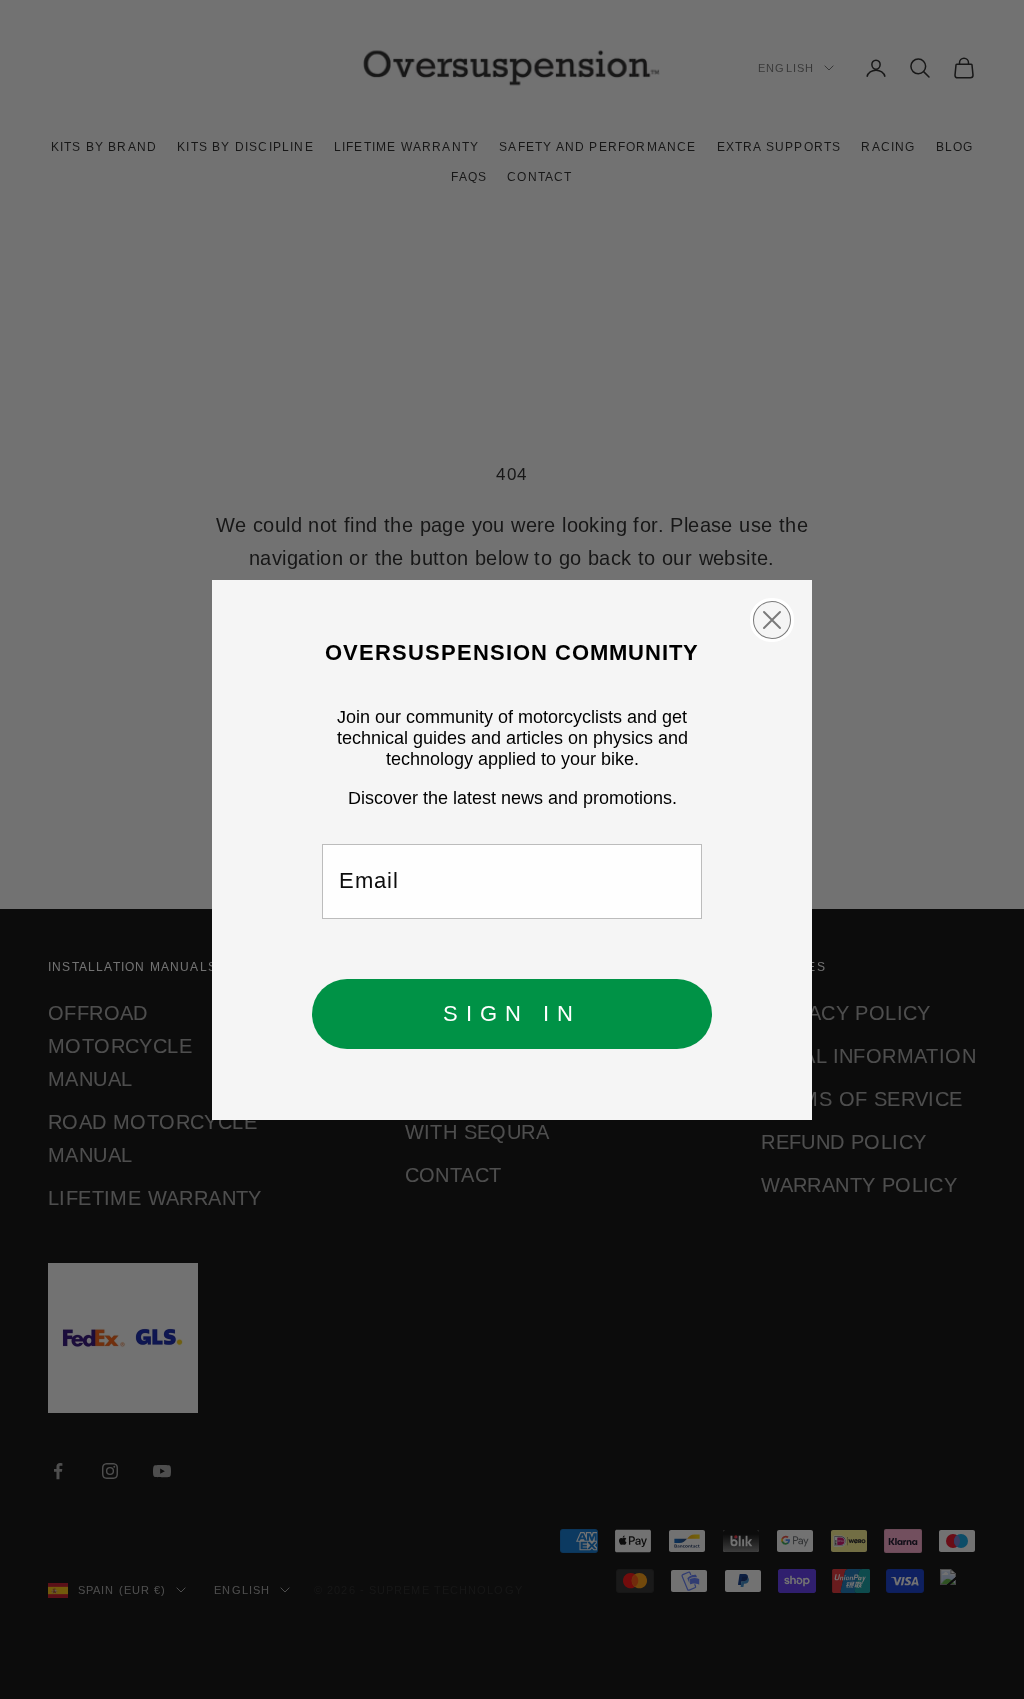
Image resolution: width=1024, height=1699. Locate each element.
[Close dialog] (772, 620)
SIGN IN (512, 1013)
